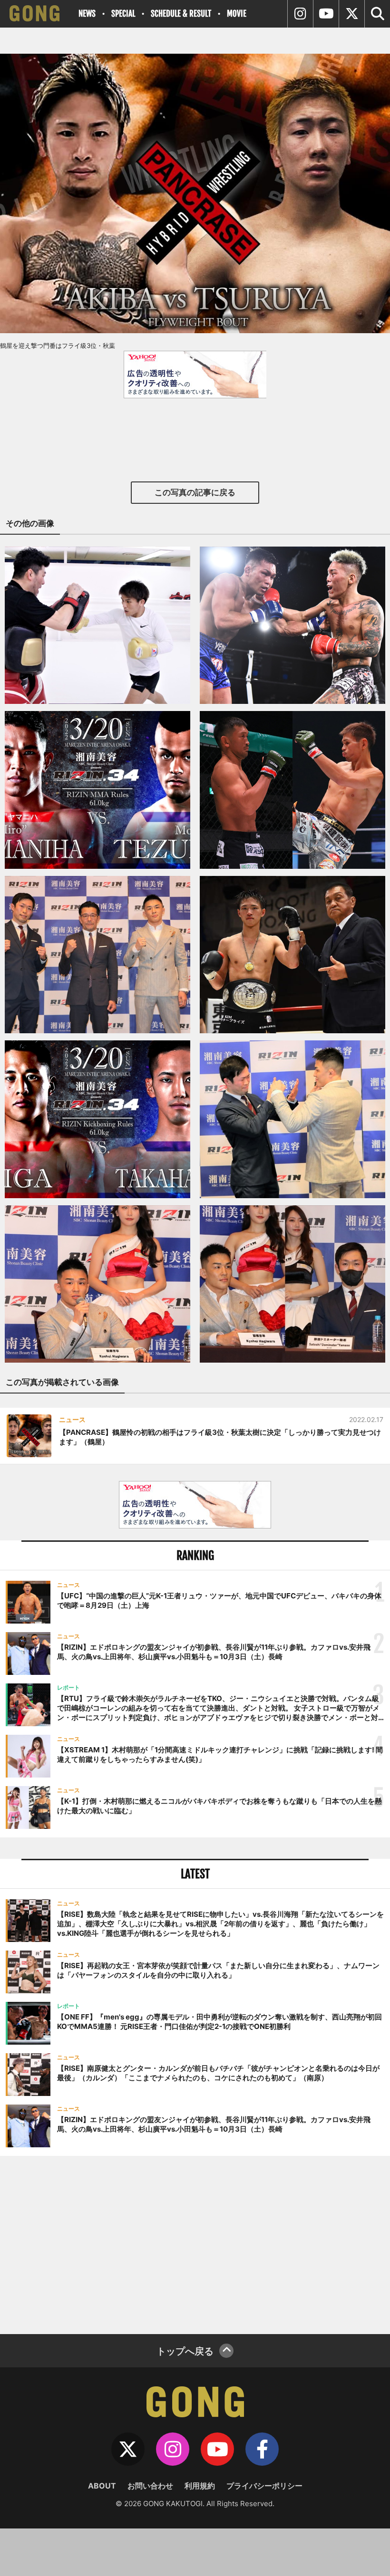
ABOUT (102, 2486)
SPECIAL (123, 14)
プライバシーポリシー (264, 2486)
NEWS (87, 14)
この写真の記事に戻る (195, 492)
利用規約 (200, 2486)
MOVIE (237, 14)
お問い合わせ (150, 2486)
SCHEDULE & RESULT (181, 14)
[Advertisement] (195, 2244)
